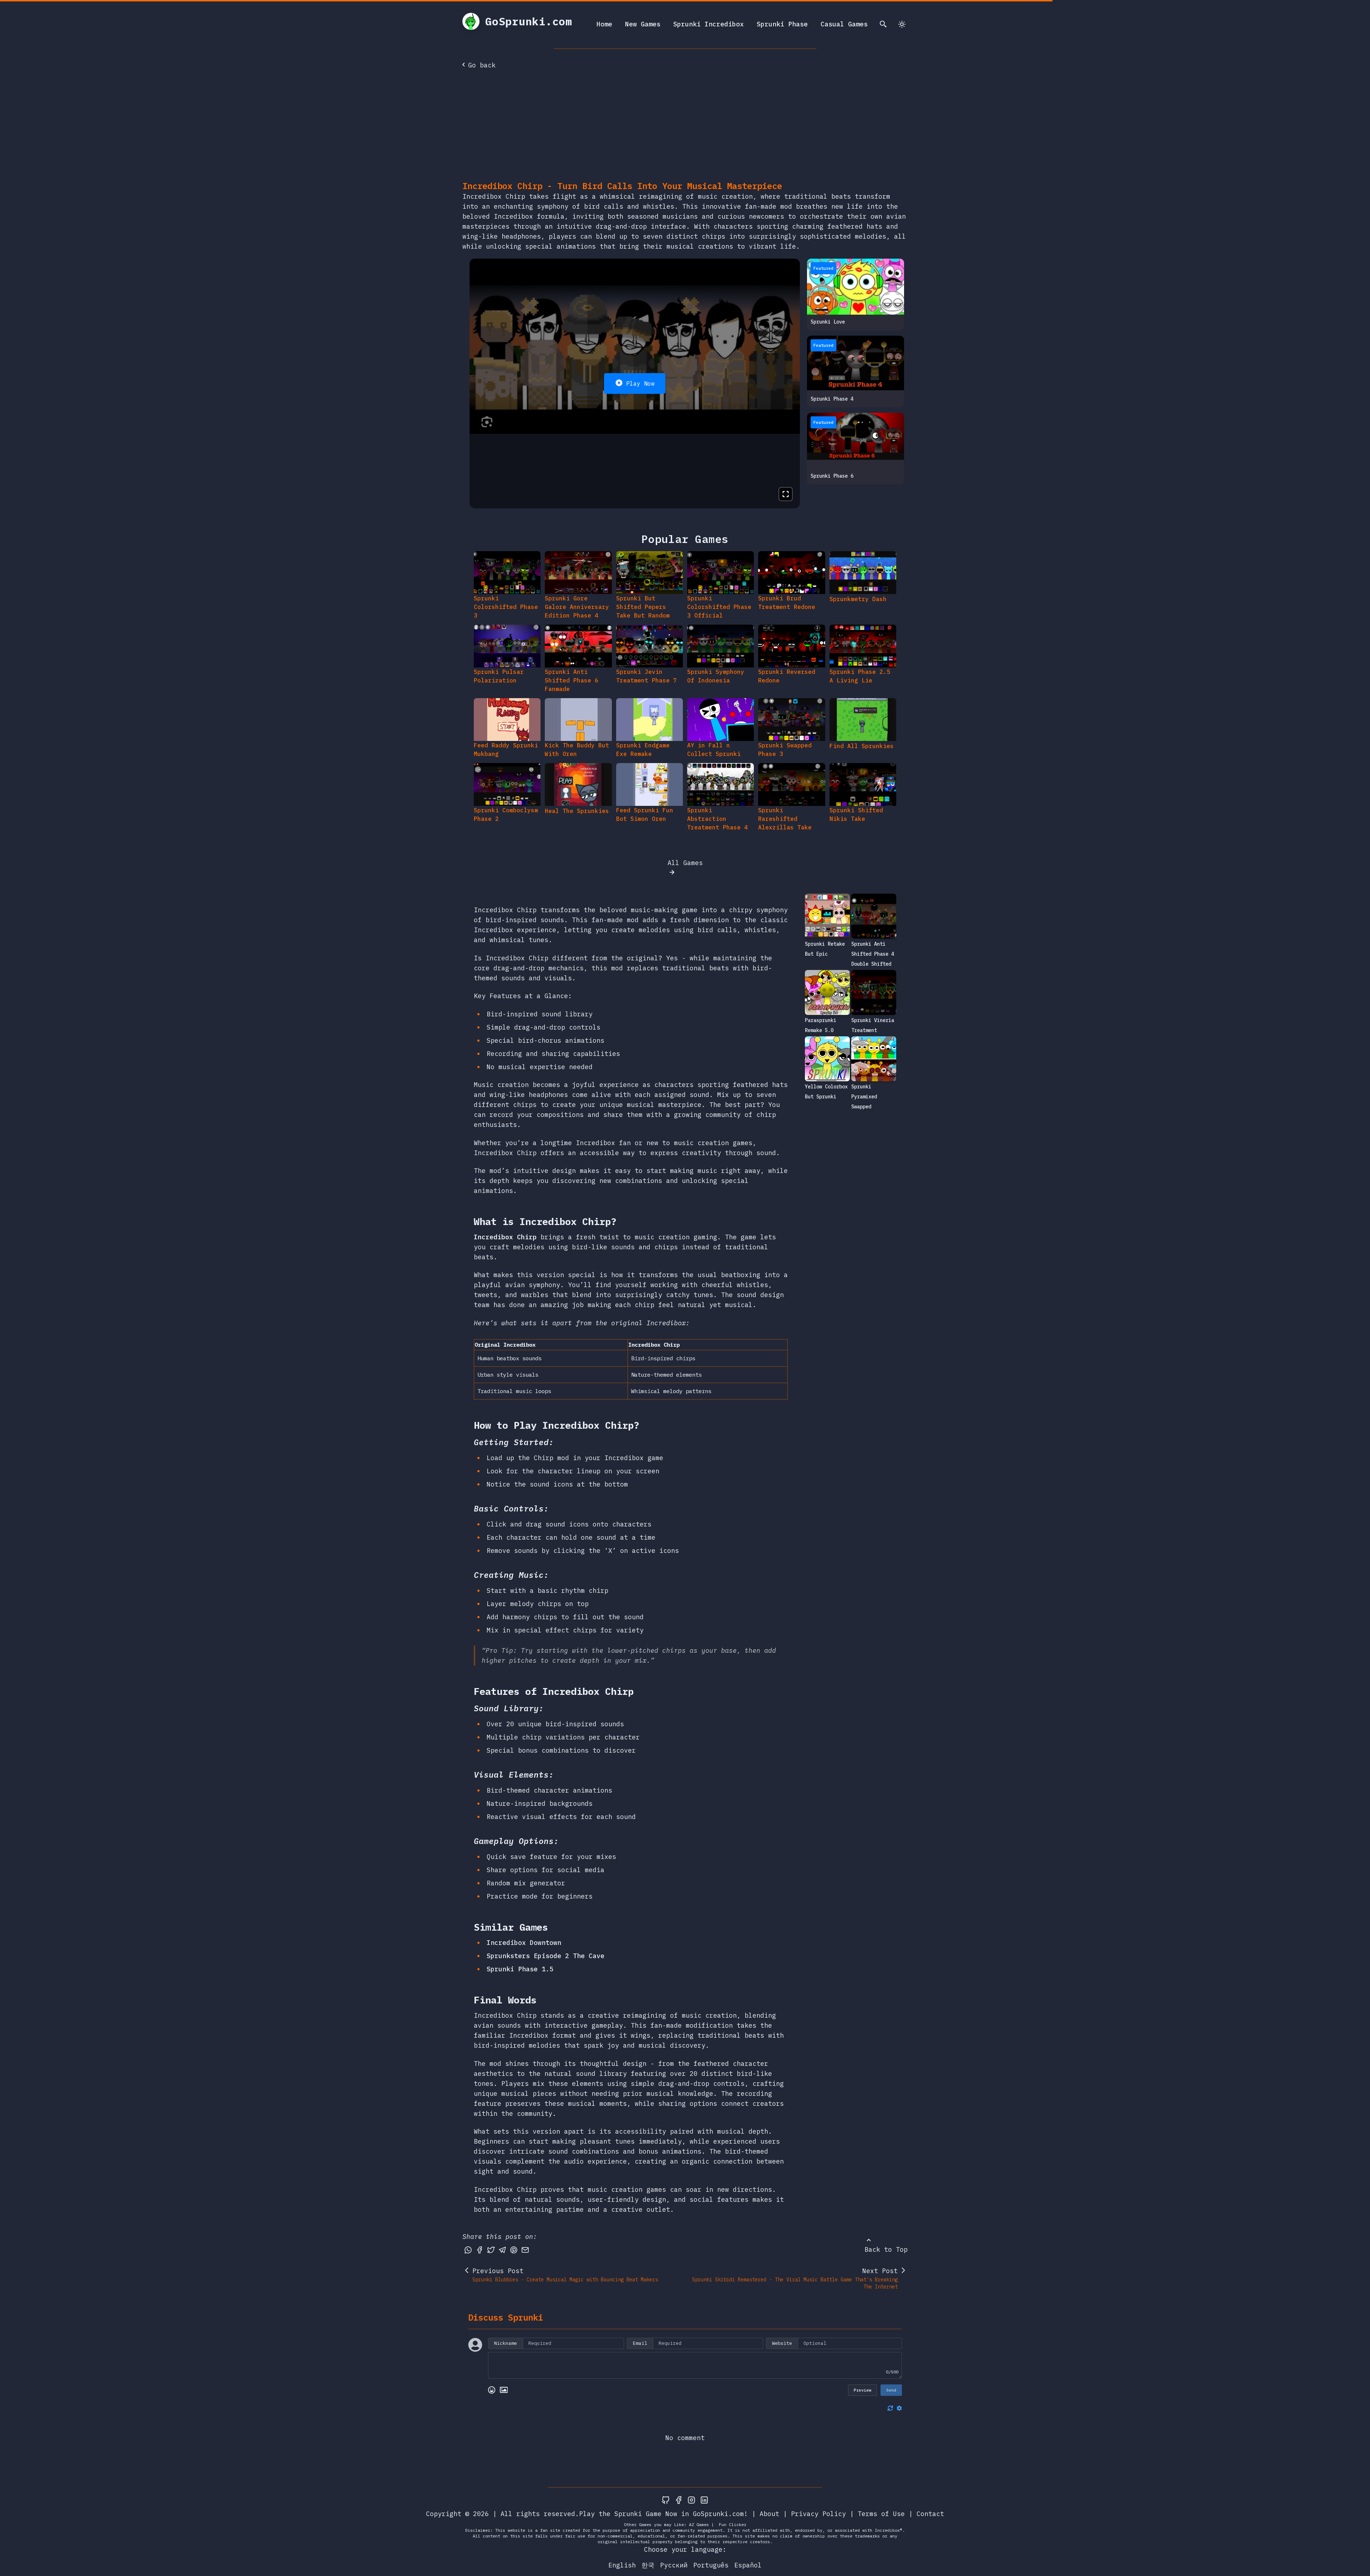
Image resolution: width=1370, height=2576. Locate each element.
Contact (930, 2514)
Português (711, 2565)
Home (604, 24)
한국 (648, 2565)
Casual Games (844, 24)
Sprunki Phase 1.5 (520, 1969)
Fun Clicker (733, 2524)
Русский (674, 2565)
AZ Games (699, 2524)
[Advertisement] (685, 127)
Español (748, 2565)
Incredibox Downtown (524, 1943)
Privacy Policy (818, 2514)
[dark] (902, 24)
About (769, 2514)
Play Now (640, 383)
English (622, 2565)
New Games (643, 24)
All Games (685, 863)
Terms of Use (881, 2514)
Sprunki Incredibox (709, 24)
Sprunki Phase (782, 24)
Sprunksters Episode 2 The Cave (546, 1956)
